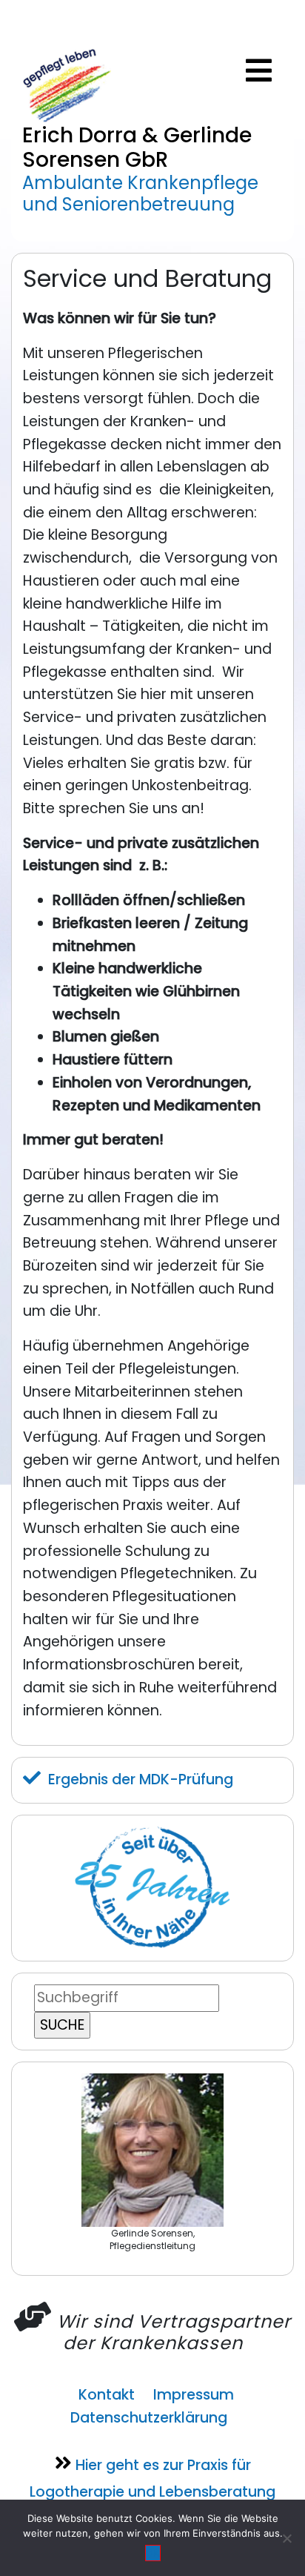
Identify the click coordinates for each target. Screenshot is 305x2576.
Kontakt (107, 2395)
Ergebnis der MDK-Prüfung (141, 1779)
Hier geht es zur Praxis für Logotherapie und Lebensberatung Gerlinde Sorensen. (152, 2490)
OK (153, 2553)
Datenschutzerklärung (149, 2418)
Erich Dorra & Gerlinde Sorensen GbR (137, 148)
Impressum (194, 2395)
